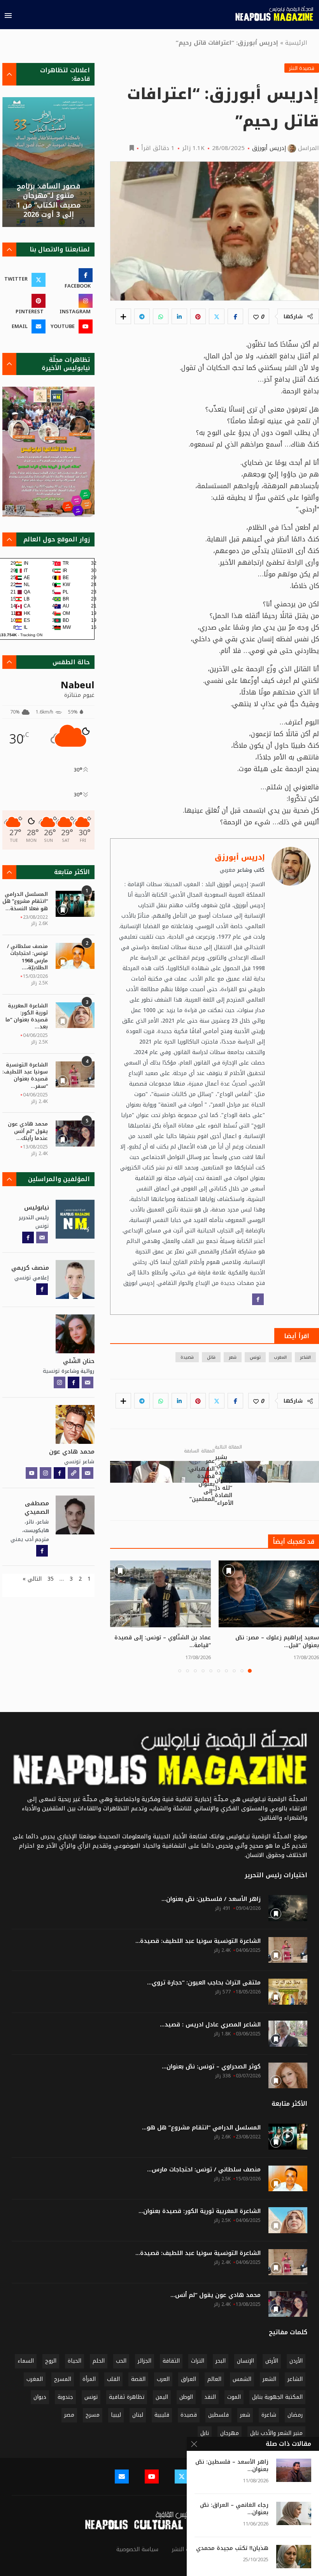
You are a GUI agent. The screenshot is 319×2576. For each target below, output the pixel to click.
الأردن (296, 2361)
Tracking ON (31, 635)
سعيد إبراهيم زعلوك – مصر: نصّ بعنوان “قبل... (277, 1641)
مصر (69, 2415)
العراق (188, 2379)
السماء (26, 2361)
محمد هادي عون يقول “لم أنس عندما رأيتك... (28, 1131)
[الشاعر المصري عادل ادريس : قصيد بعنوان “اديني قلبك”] (288, 2034)
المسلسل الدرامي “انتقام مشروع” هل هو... (201, 2128)
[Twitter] (182, 2477)
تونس (255, 1357)
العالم (214, 2379)
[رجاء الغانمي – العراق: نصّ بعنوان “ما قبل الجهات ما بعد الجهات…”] (294, 2513)
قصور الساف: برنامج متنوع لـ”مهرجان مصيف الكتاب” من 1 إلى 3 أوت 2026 (48, 200)
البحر (221, 2361)
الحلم (99, 2361)
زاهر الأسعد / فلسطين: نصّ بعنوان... (211, 1899)
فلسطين (218, 2415)
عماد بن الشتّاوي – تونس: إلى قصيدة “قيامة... (163, 1641)
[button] (121, 1616)
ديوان (40, 2397)
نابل (205, 2433)
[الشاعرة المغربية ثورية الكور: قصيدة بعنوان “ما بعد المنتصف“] (75, 1015)
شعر (233, 1357)
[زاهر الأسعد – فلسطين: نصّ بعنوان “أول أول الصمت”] (294, 2470)
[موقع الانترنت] (74, 1473)
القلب (113, 2379)
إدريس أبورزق (269, 148)
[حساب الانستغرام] (60, 1382)
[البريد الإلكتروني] (42, 1237)
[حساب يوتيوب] (32, 1473)
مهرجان (230, 2433)
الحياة (74, 2361)
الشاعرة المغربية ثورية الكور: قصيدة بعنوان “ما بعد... (27, 1017)
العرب (163, 2379)
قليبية (162, 2415)
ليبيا (116, 2415)
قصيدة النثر (302, 68)
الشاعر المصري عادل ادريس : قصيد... (210, 2025)
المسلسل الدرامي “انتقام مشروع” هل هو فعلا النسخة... (25, 901)
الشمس (242, 2379)
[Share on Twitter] (217, 316)
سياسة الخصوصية (137, 2549)
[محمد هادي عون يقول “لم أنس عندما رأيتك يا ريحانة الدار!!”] (75, 1134)
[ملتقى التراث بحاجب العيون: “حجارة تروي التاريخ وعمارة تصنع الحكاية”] (288, 1992)
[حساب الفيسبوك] (258, 1299)
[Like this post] (256, 317)
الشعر (269, 2379)
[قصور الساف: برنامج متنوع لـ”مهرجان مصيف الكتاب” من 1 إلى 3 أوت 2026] (48, 162)
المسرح (63, 2379)
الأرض (272, 2361)
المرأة (89, 2379)
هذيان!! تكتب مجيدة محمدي (232, 2549)
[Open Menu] (8, 16)
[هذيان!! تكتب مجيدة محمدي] (294, 2557)
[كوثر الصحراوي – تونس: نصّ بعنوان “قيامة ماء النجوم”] (288, 2076)
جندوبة (65, 2397)
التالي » (32, 1579)
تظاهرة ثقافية (127, 2397)
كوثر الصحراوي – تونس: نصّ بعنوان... (211, 2067)
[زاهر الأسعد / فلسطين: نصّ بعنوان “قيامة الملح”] (288, 1908)
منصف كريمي (30, 1268)
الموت (234, 2397)
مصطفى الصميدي (37, 1508)
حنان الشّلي (79, 1361)
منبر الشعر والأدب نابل (276, 2433)
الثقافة (171, 2361)
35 (51, 1579)
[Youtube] (152, 2477)
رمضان (295, 2415)
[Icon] (288, 2136)
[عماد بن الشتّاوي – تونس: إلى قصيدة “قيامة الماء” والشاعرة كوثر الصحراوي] (160, 1594)
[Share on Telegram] (142, 316)
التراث (198, 2361)
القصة (138, 2379)
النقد (210, 2397)
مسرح (93, 2415)
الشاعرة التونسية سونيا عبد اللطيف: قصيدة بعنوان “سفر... (25, 1076)
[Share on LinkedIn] (179, 316)
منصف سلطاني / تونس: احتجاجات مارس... (204, 2170)
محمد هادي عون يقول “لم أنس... (216, 2295)
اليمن (162, 2397)
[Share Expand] (123, 316)
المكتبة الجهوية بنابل (277, 2397)
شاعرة (269, 2415)
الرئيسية (296, 43)
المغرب (280, 1357)
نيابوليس (37, 1208)
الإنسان (245, 2361)
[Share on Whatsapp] (161, 316)
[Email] (122, 2477)
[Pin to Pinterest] (198, 316)
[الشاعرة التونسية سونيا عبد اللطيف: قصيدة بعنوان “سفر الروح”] (75, 1074)
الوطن (186, 2397)
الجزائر (145, 2361)
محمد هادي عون (72, 1452)
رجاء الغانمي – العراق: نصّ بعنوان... (234, 2509)
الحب (121, 2361)
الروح (51, 2361)
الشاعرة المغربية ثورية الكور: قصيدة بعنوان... (200, 2211)
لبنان (138, 2415)
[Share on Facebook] (235, 316)
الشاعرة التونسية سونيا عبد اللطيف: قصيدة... (198, 1941)
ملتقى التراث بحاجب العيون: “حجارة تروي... (204, 1983)
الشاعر (305, 1357)
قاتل (211, 1357)
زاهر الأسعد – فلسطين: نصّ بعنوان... (232, 2466)
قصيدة (187, 1357)
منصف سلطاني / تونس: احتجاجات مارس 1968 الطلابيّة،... (27, 957)
